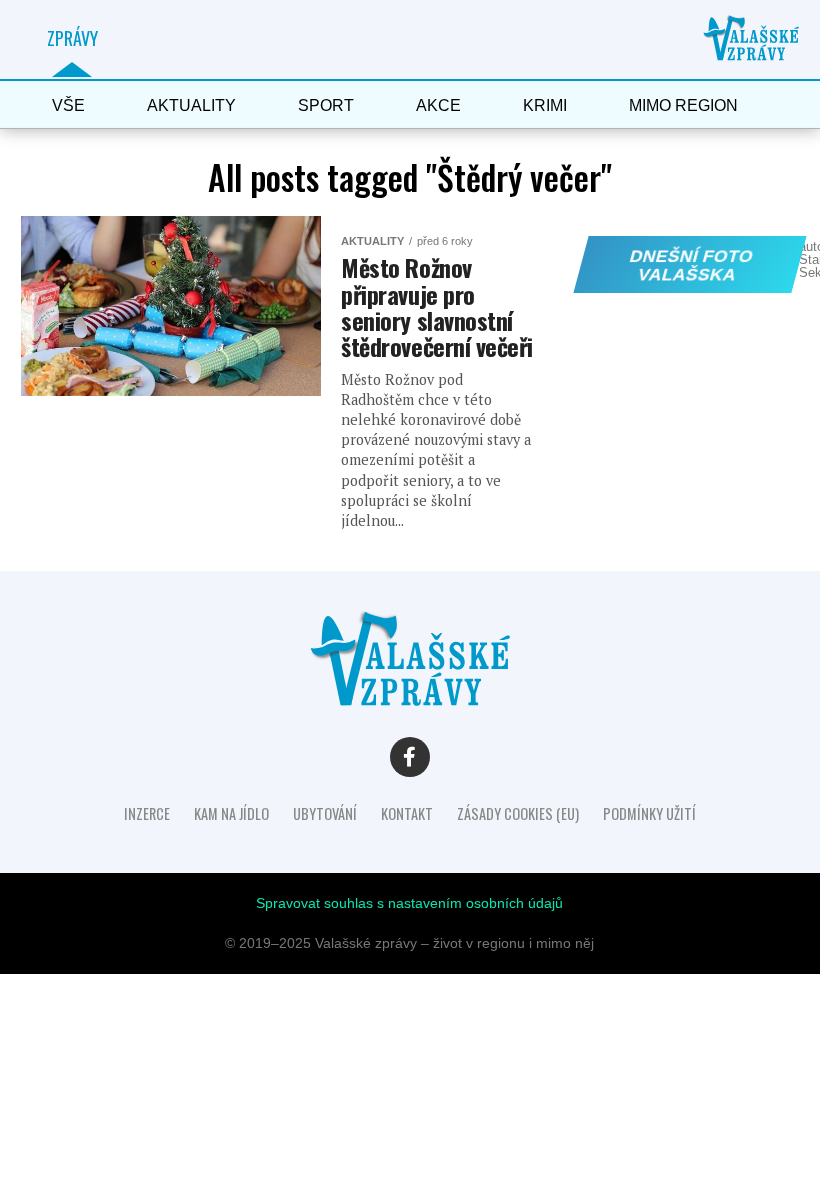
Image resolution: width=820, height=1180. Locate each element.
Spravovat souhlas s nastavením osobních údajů (409, 903)
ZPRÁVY (72, 38)
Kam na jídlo (231, 813)
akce (438, 105)
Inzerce (147, 813)
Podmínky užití (649, 813)
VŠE (68, 105)
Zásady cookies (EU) (518, 813)
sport (326, 105)
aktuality (191, 105)
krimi (545, 105)
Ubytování (325, 813)
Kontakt (407, 813)
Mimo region (683, 105)
